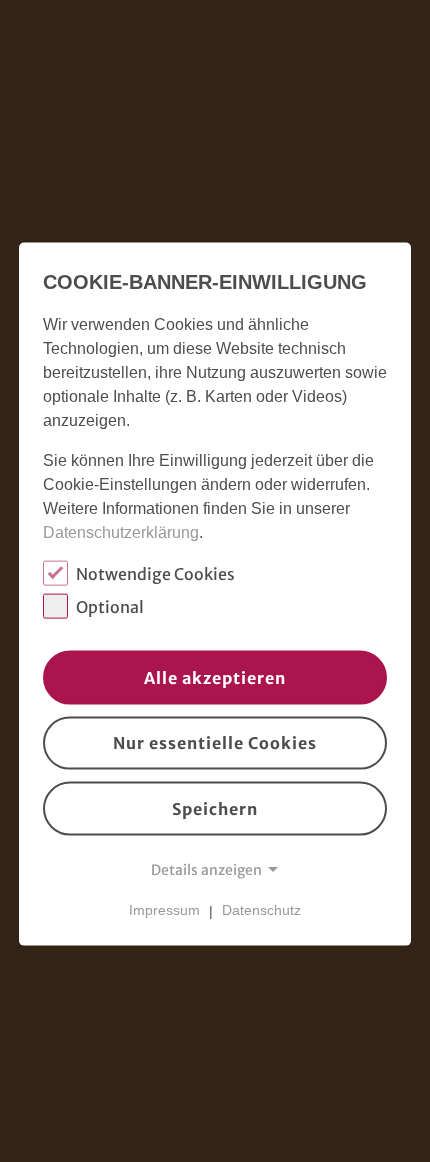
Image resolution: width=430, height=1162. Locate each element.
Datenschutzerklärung (121, 532)
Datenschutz (261, 910)
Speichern (215, 809)
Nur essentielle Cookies (215, 743)
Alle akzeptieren (215, 677)
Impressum (164, 910)
